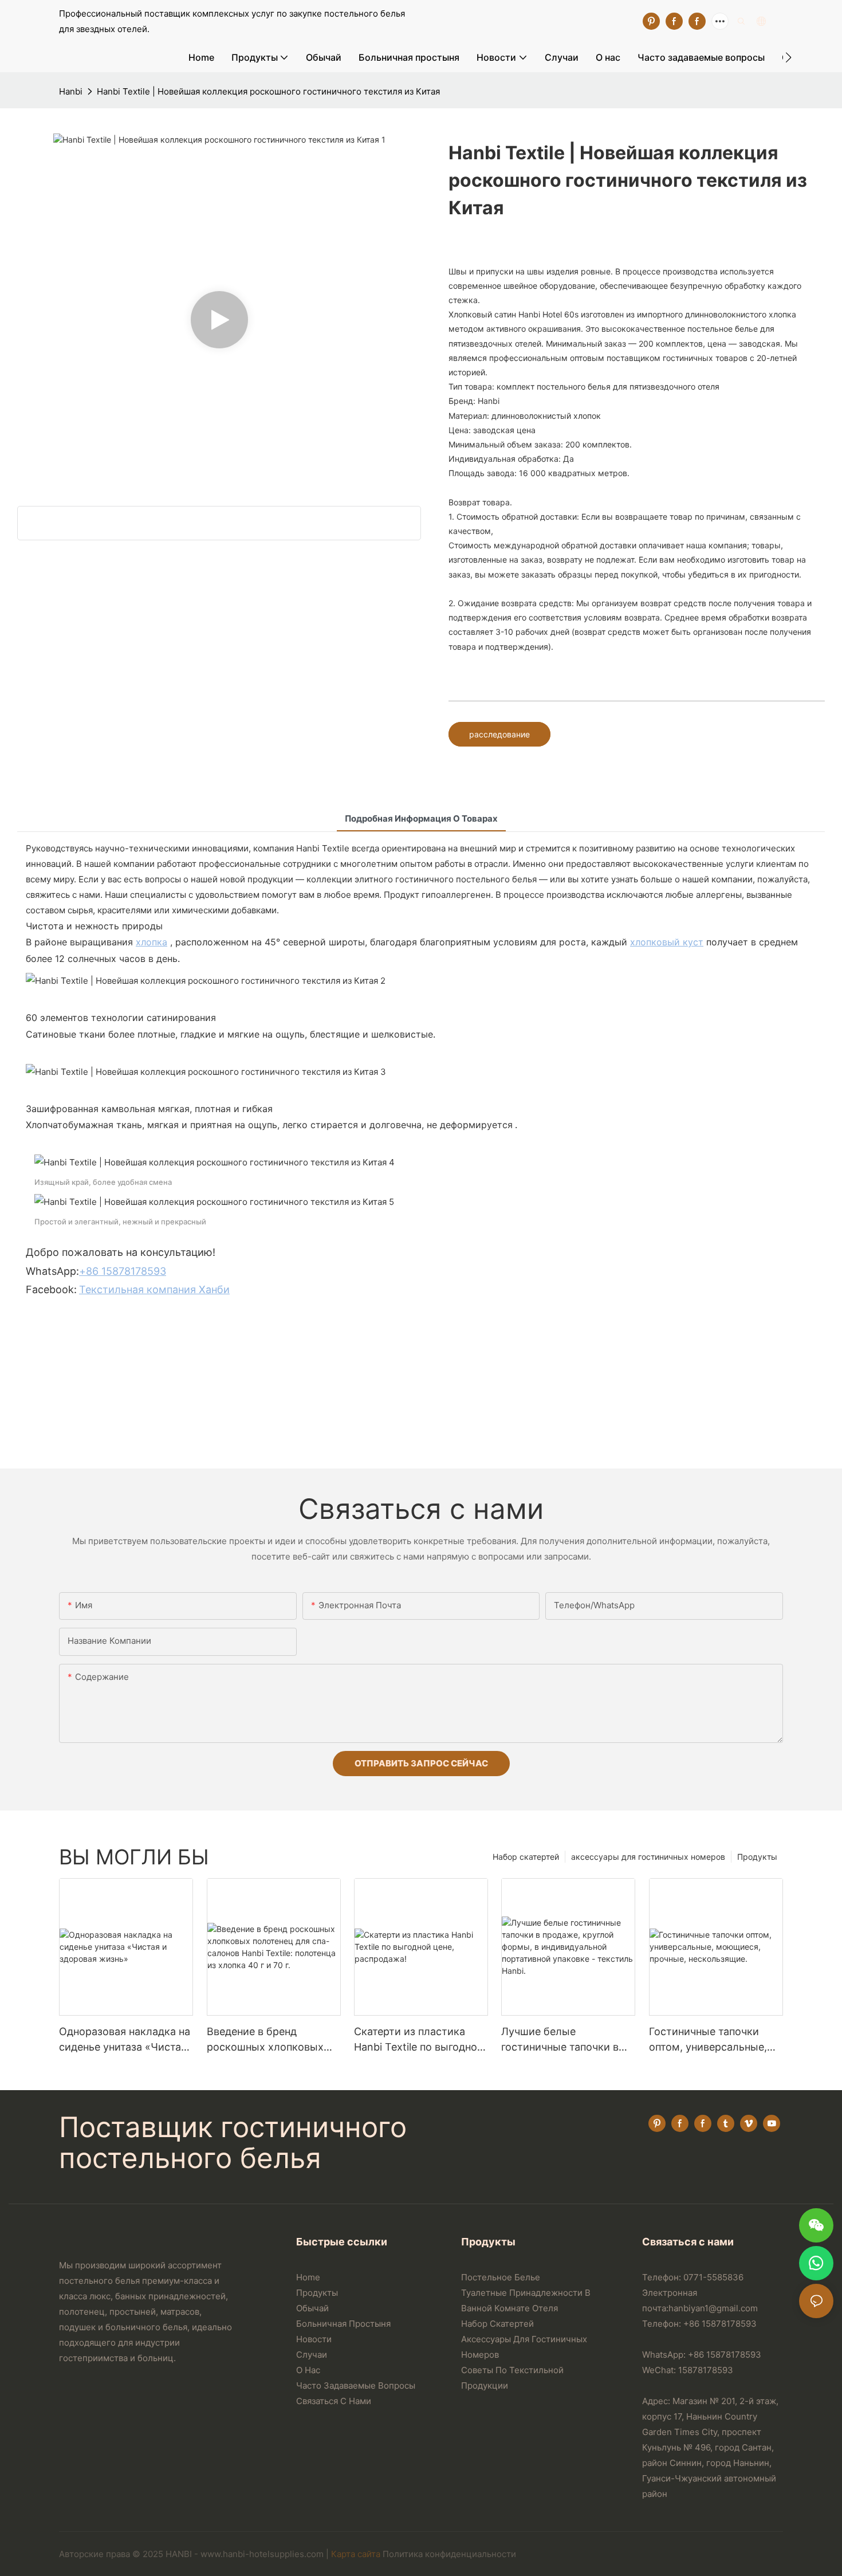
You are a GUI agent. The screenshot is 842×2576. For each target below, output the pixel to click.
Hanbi (71, 91)
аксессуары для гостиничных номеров (648, 1857)
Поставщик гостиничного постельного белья (233, 2143)
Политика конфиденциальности (449, 2554)
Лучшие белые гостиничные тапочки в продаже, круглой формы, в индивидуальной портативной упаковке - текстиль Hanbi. (567, 2040)
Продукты (757, 1857)
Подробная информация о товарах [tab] (421, 818)
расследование (499, 734)
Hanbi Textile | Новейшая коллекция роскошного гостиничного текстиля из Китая (268, 91)
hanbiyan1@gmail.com (713, 2308)
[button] (788, 57)
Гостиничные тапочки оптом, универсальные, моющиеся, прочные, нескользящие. (708, 2040)
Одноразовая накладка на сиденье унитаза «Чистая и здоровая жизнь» (125, 2040)
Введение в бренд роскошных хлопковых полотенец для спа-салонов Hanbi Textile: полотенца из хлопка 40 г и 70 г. (271, 2040)
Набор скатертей (526, 1857)
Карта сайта (356, 2554)
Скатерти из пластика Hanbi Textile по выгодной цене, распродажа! (419, 2040)
